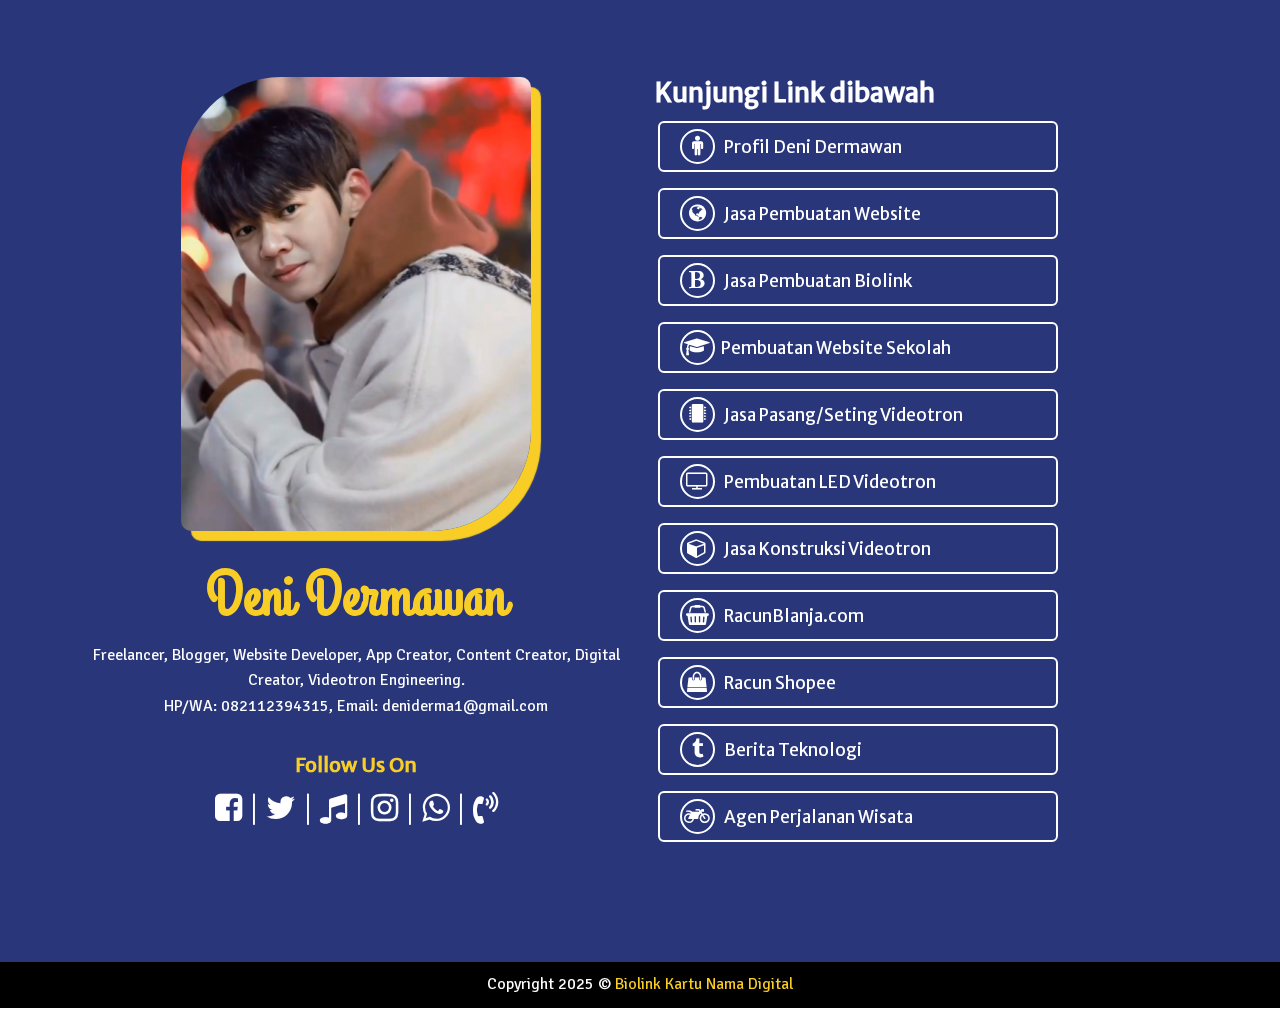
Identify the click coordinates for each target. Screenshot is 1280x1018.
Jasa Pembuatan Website (818, 214)
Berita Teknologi (788, 750)
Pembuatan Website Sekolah (833, 348)
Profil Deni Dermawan (808, 147)
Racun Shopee (775, 683)
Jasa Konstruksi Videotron (823, 549)
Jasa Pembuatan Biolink (813, 281)
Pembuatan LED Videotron (825, 482)
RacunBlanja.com (789, 616)
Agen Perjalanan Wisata (814, 817)
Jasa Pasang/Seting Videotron (839, 415)
